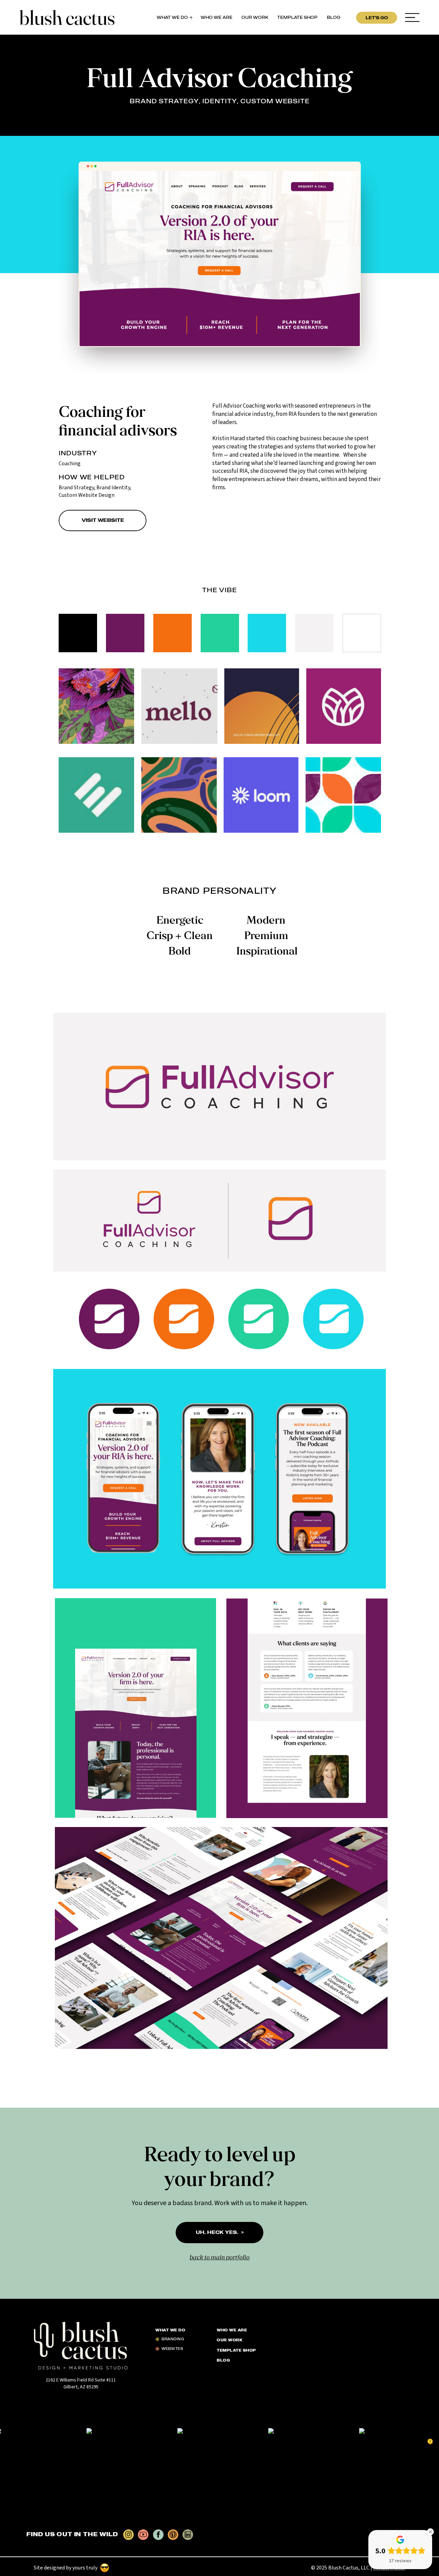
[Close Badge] (430, 2532)
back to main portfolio (220, 2258)
